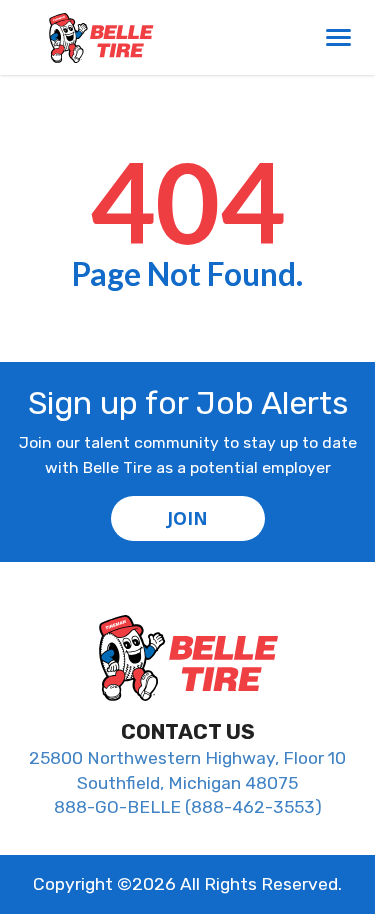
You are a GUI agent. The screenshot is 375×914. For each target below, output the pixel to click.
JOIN (187, 518)
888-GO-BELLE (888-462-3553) (188, 807)
